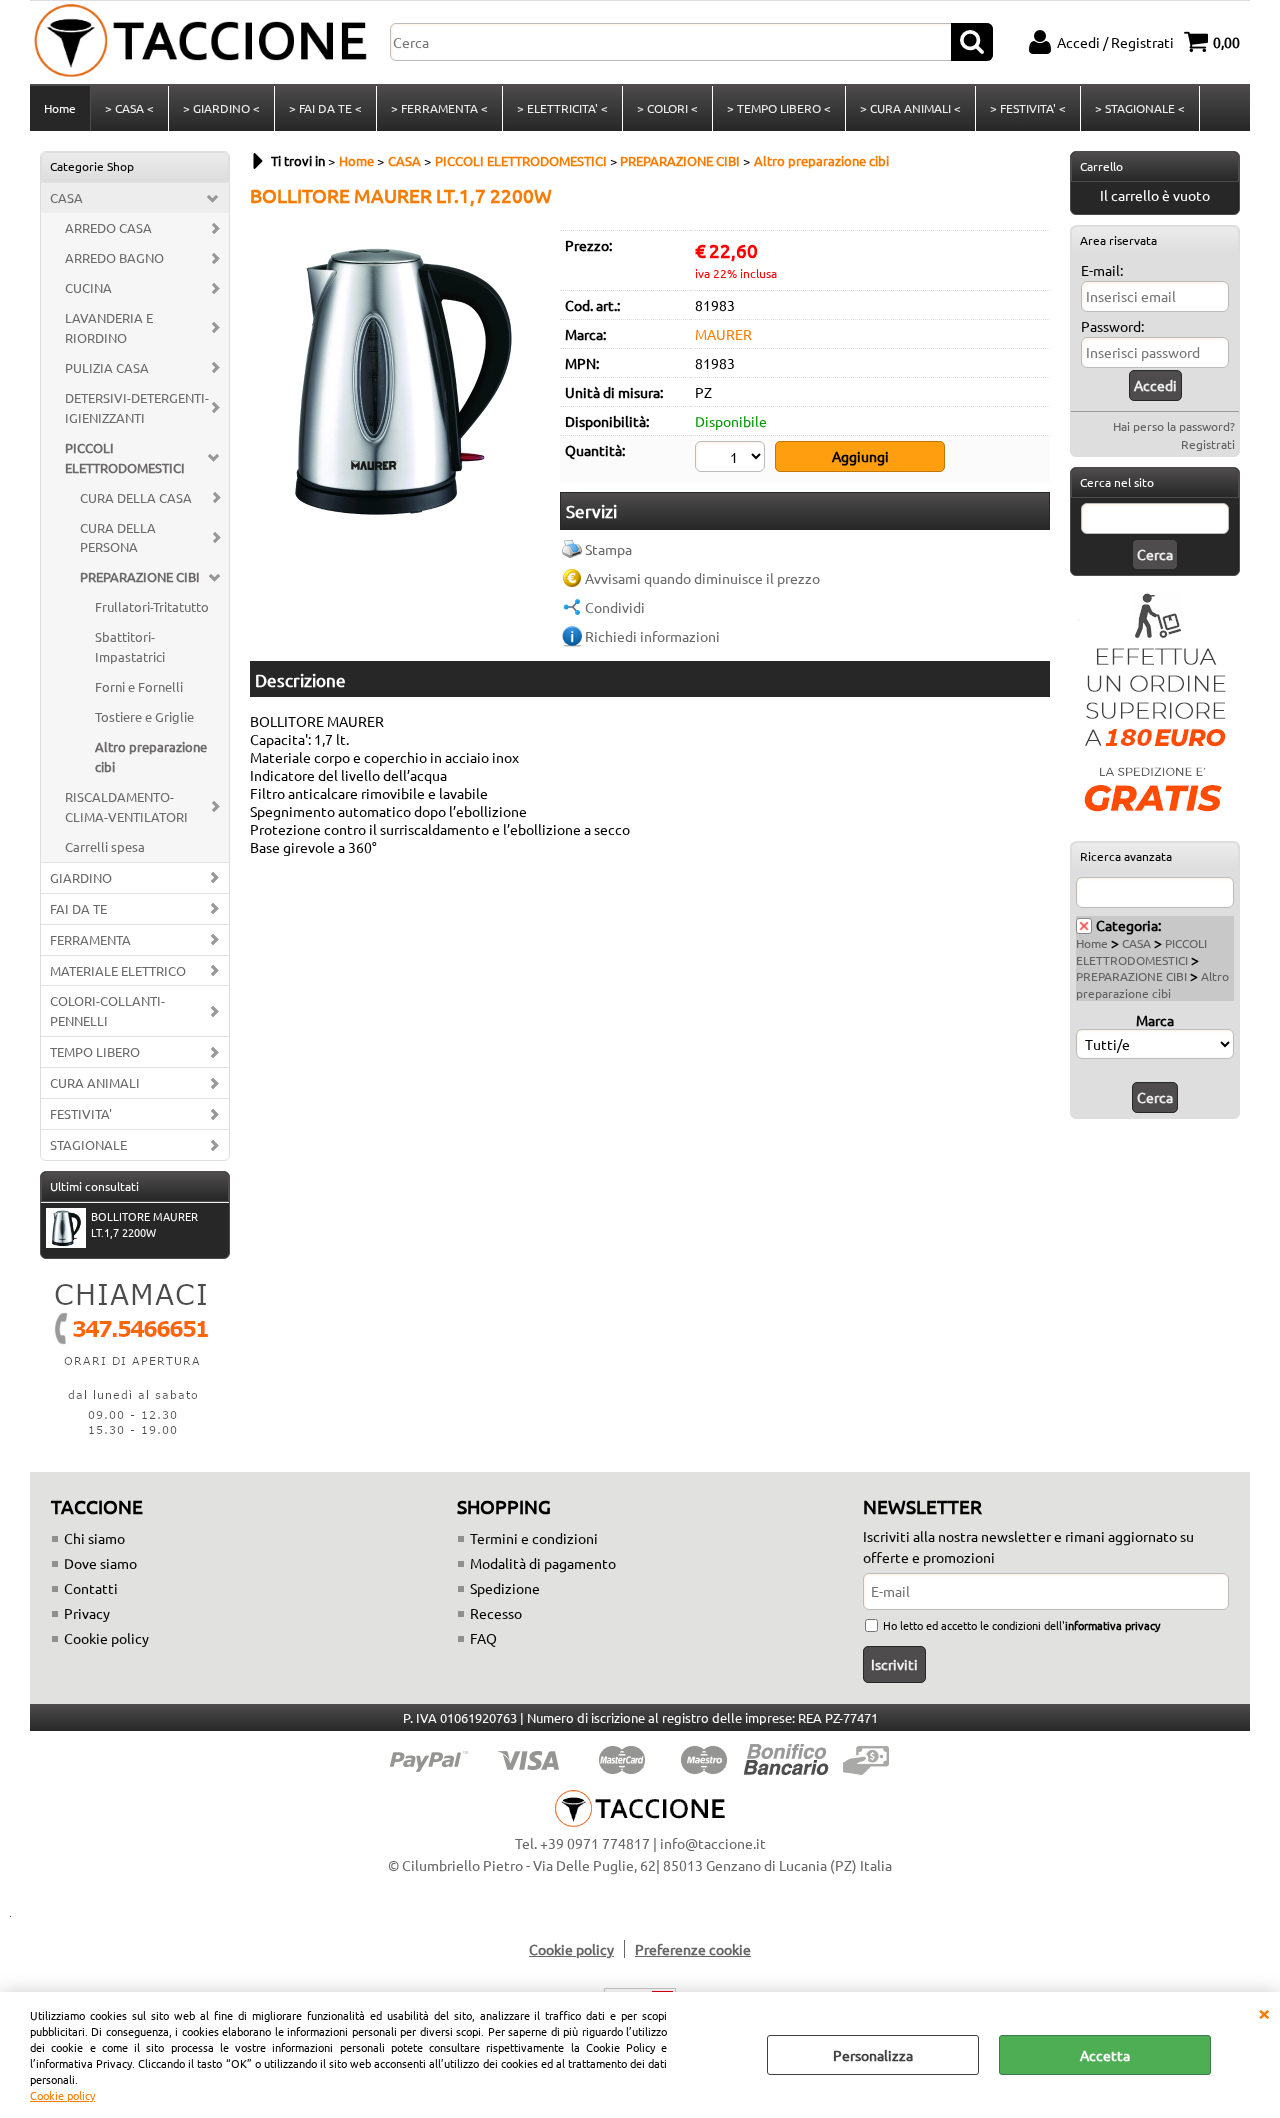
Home (60, 108)
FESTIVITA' (81, 1113)
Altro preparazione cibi (151, 756)
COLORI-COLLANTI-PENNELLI (107, 1010)
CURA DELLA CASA (136, 497)
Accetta (1105, 2055)
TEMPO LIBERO (95, 1051)
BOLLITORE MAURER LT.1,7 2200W (144, 1224)
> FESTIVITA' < (1028, 108)
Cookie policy (62, 2095)
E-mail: (1102, 270)
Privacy (87, 1613)
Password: (1112, 326)
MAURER (723, 334)
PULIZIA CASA (107, 367)
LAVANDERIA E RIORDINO (109, 327)
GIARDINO (81, 877)
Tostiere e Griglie (144, 716)
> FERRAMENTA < (439, 108)
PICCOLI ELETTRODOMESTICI (125, 457)
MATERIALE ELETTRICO (118, 970)
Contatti (91, 1588)
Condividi (615, 607)
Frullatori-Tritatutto (152, 606)
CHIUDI (1264, 2012)
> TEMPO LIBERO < (779, 108)
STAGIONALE (88, 1144)
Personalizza (873, 2055)
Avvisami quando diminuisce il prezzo (702, 578)
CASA (66, 197)
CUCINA (88, 287)
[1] (732, 459)
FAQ (483, 1638)
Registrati (1208, 444)
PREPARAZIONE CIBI (140, 576)
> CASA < (129, 108)
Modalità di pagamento (543, 1563)
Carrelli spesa (105, 846)
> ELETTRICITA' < (562, 108)
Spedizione (505, 1588)
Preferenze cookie (693, 1949)
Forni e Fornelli (139, 686)
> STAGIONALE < (1140, 108)
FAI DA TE (78, 908)
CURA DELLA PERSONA (118, 537)
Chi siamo (94, 1538)
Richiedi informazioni (652, 636)
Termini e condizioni (534, 1538)
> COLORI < (667, 108)
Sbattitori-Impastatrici (130, 646)
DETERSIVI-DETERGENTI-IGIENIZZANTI (137, 407)
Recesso (496, 1613)
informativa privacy (1112, 1625)
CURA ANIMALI (95, 1082)
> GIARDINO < (221, 108)
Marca (1155, 1020)
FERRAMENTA (90, 939)
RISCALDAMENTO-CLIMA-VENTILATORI (126, 806)
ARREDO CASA (108, 227)
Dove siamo (100, 1563)
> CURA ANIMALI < (910, 108)
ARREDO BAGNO (114, 257)
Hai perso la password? (1174, 426)
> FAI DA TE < (325, 108)
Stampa (608, 549)
